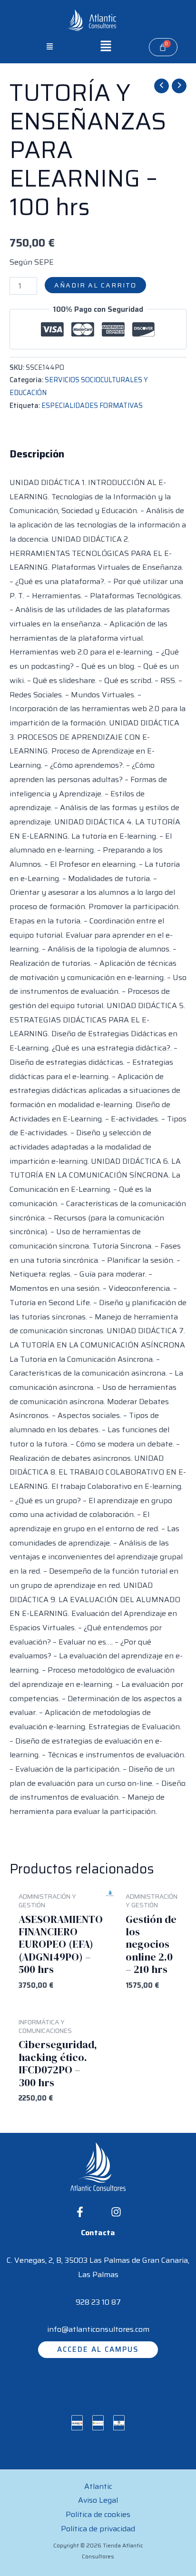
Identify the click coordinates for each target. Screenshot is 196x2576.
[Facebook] (80, 2212)
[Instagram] (116, 2212)
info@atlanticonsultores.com (98, 2329)
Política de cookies (98, 2514)
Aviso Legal (98, 2500)
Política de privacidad (98, 2529)
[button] (50, 47)
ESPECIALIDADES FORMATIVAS (92, 406)
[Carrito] (163, 47)
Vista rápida (110, 1979)
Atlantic (98, 2486)
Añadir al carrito (95, 285)
